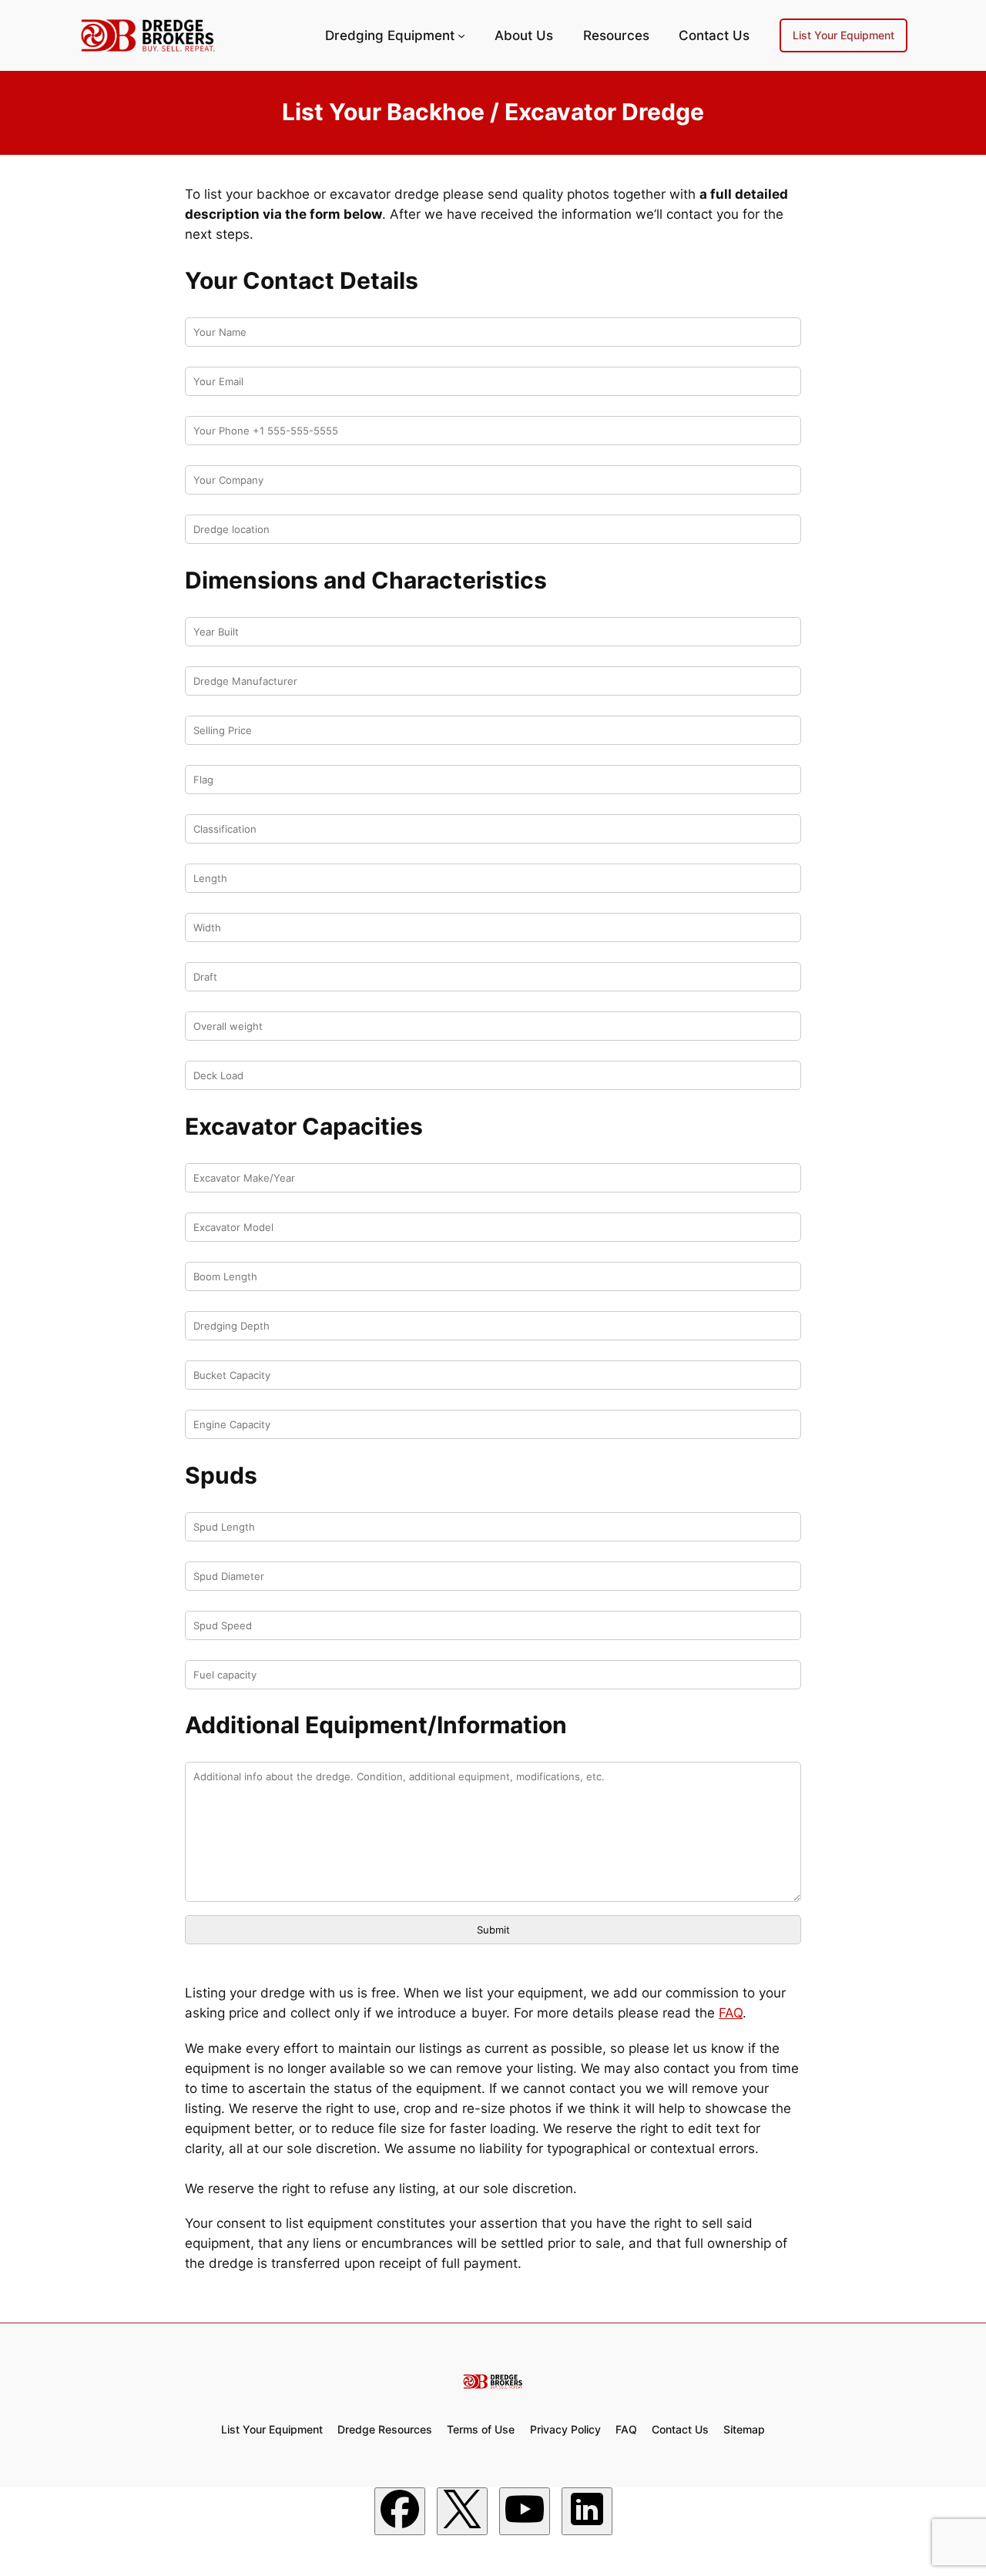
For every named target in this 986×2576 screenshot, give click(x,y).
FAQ (731, 2013)
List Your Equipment (843, 35)
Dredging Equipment (390, 35)
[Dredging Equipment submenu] (461, 35)
